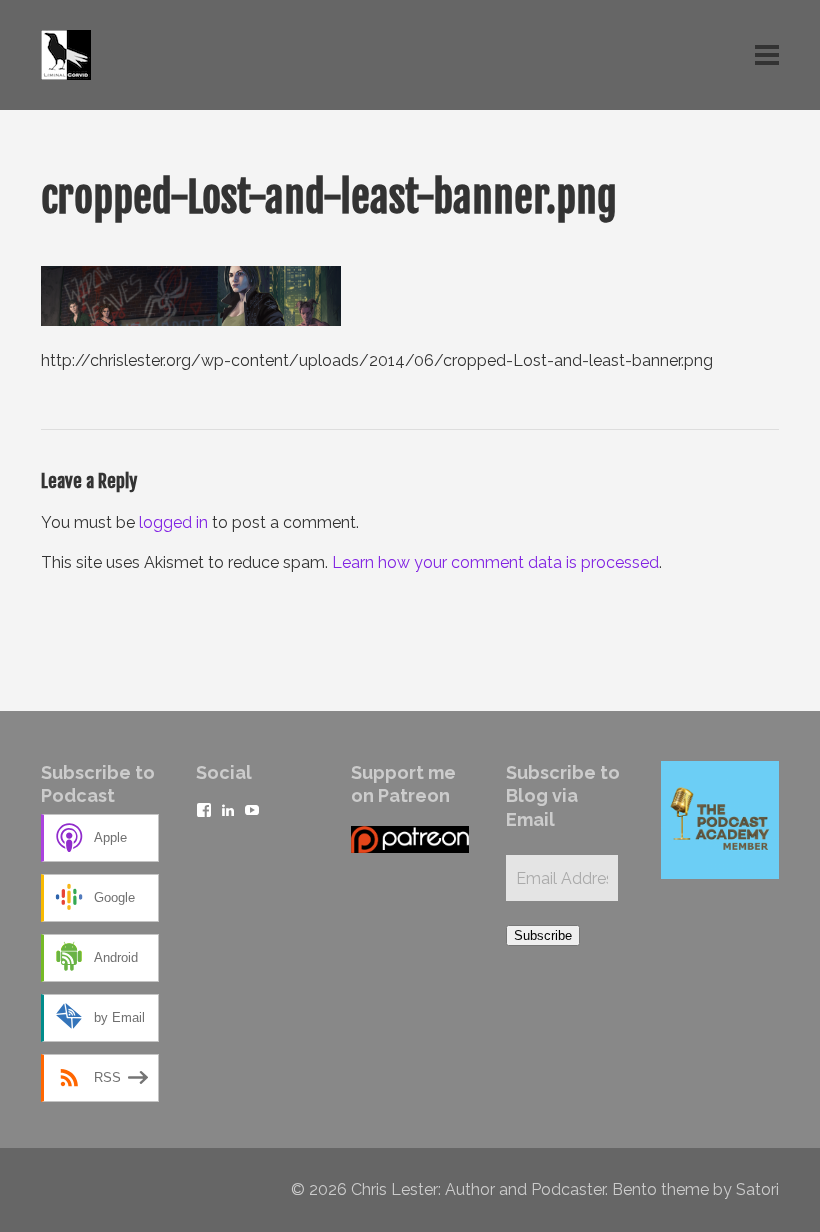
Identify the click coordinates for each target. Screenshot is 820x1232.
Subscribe (543, 935)
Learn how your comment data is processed (495, 562)
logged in (173, 522)
